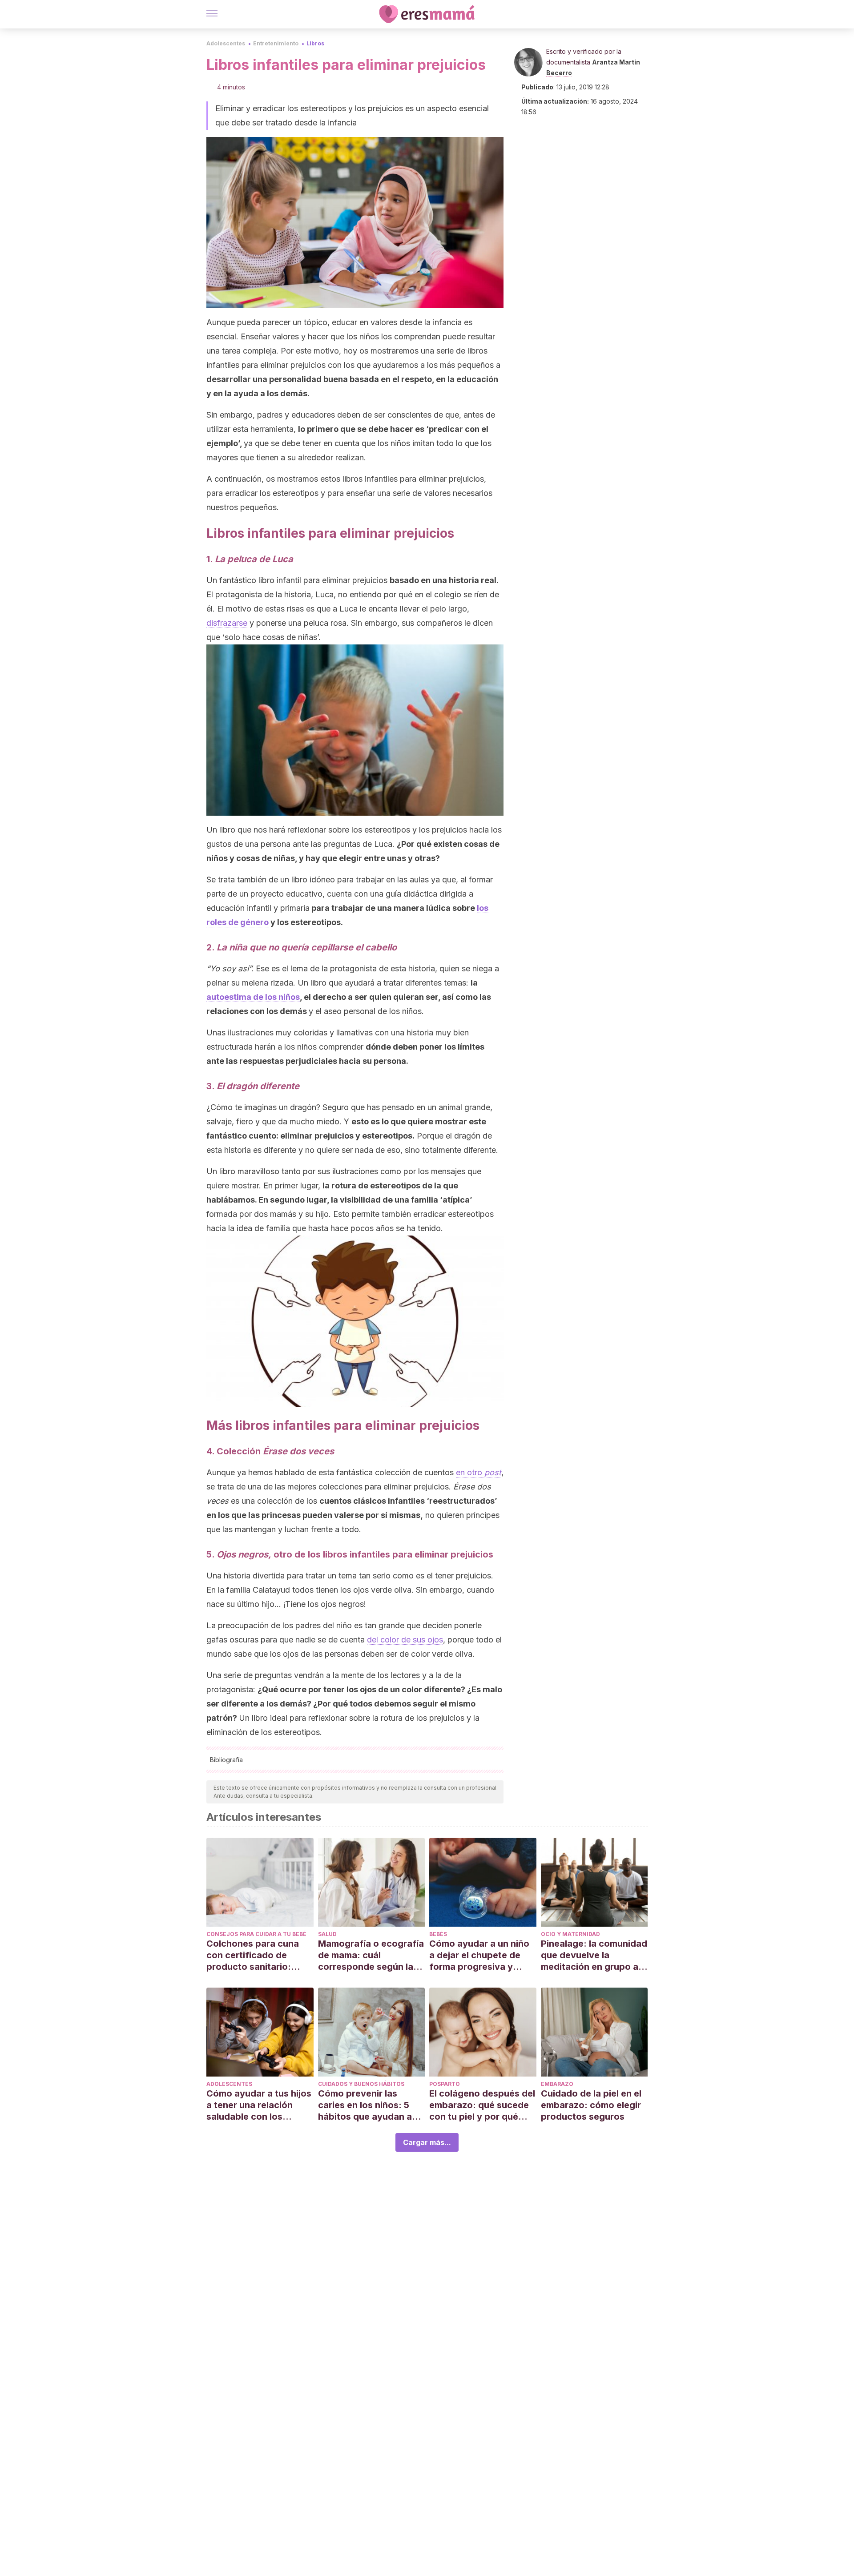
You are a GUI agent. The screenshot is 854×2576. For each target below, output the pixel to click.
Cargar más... (427, 2142)
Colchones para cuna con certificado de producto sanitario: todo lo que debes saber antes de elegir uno (260, 1955)
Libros (315, 43)
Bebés (438, 1934)
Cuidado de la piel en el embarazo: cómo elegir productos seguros (591, 2105)
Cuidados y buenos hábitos (361, 2084)
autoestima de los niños (253, 997)
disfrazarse (227, 623)
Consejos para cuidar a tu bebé (256, 1934)
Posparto (445, 2084)
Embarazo (557, 2084)
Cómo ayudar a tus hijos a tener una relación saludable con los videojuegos (259, 2105)
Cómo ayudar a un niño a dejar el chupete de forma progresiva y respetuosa (479, 1955)
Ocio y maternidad (570, 1934)
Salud (327, 1934)
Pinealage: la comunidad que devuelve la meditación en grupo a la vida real (594, 1955)
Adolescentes (226, 43)
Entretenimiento (276, 43)
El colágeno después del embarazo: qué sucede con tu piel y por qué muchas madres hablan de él (482, 2105)
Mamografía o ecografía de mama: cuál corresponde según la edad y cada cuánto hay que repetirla (371, 1955)
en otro (479, 1472)
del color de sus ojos (405, 1640)
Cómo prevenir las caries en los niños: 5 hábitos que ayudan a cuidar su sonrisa (365, 2105)
